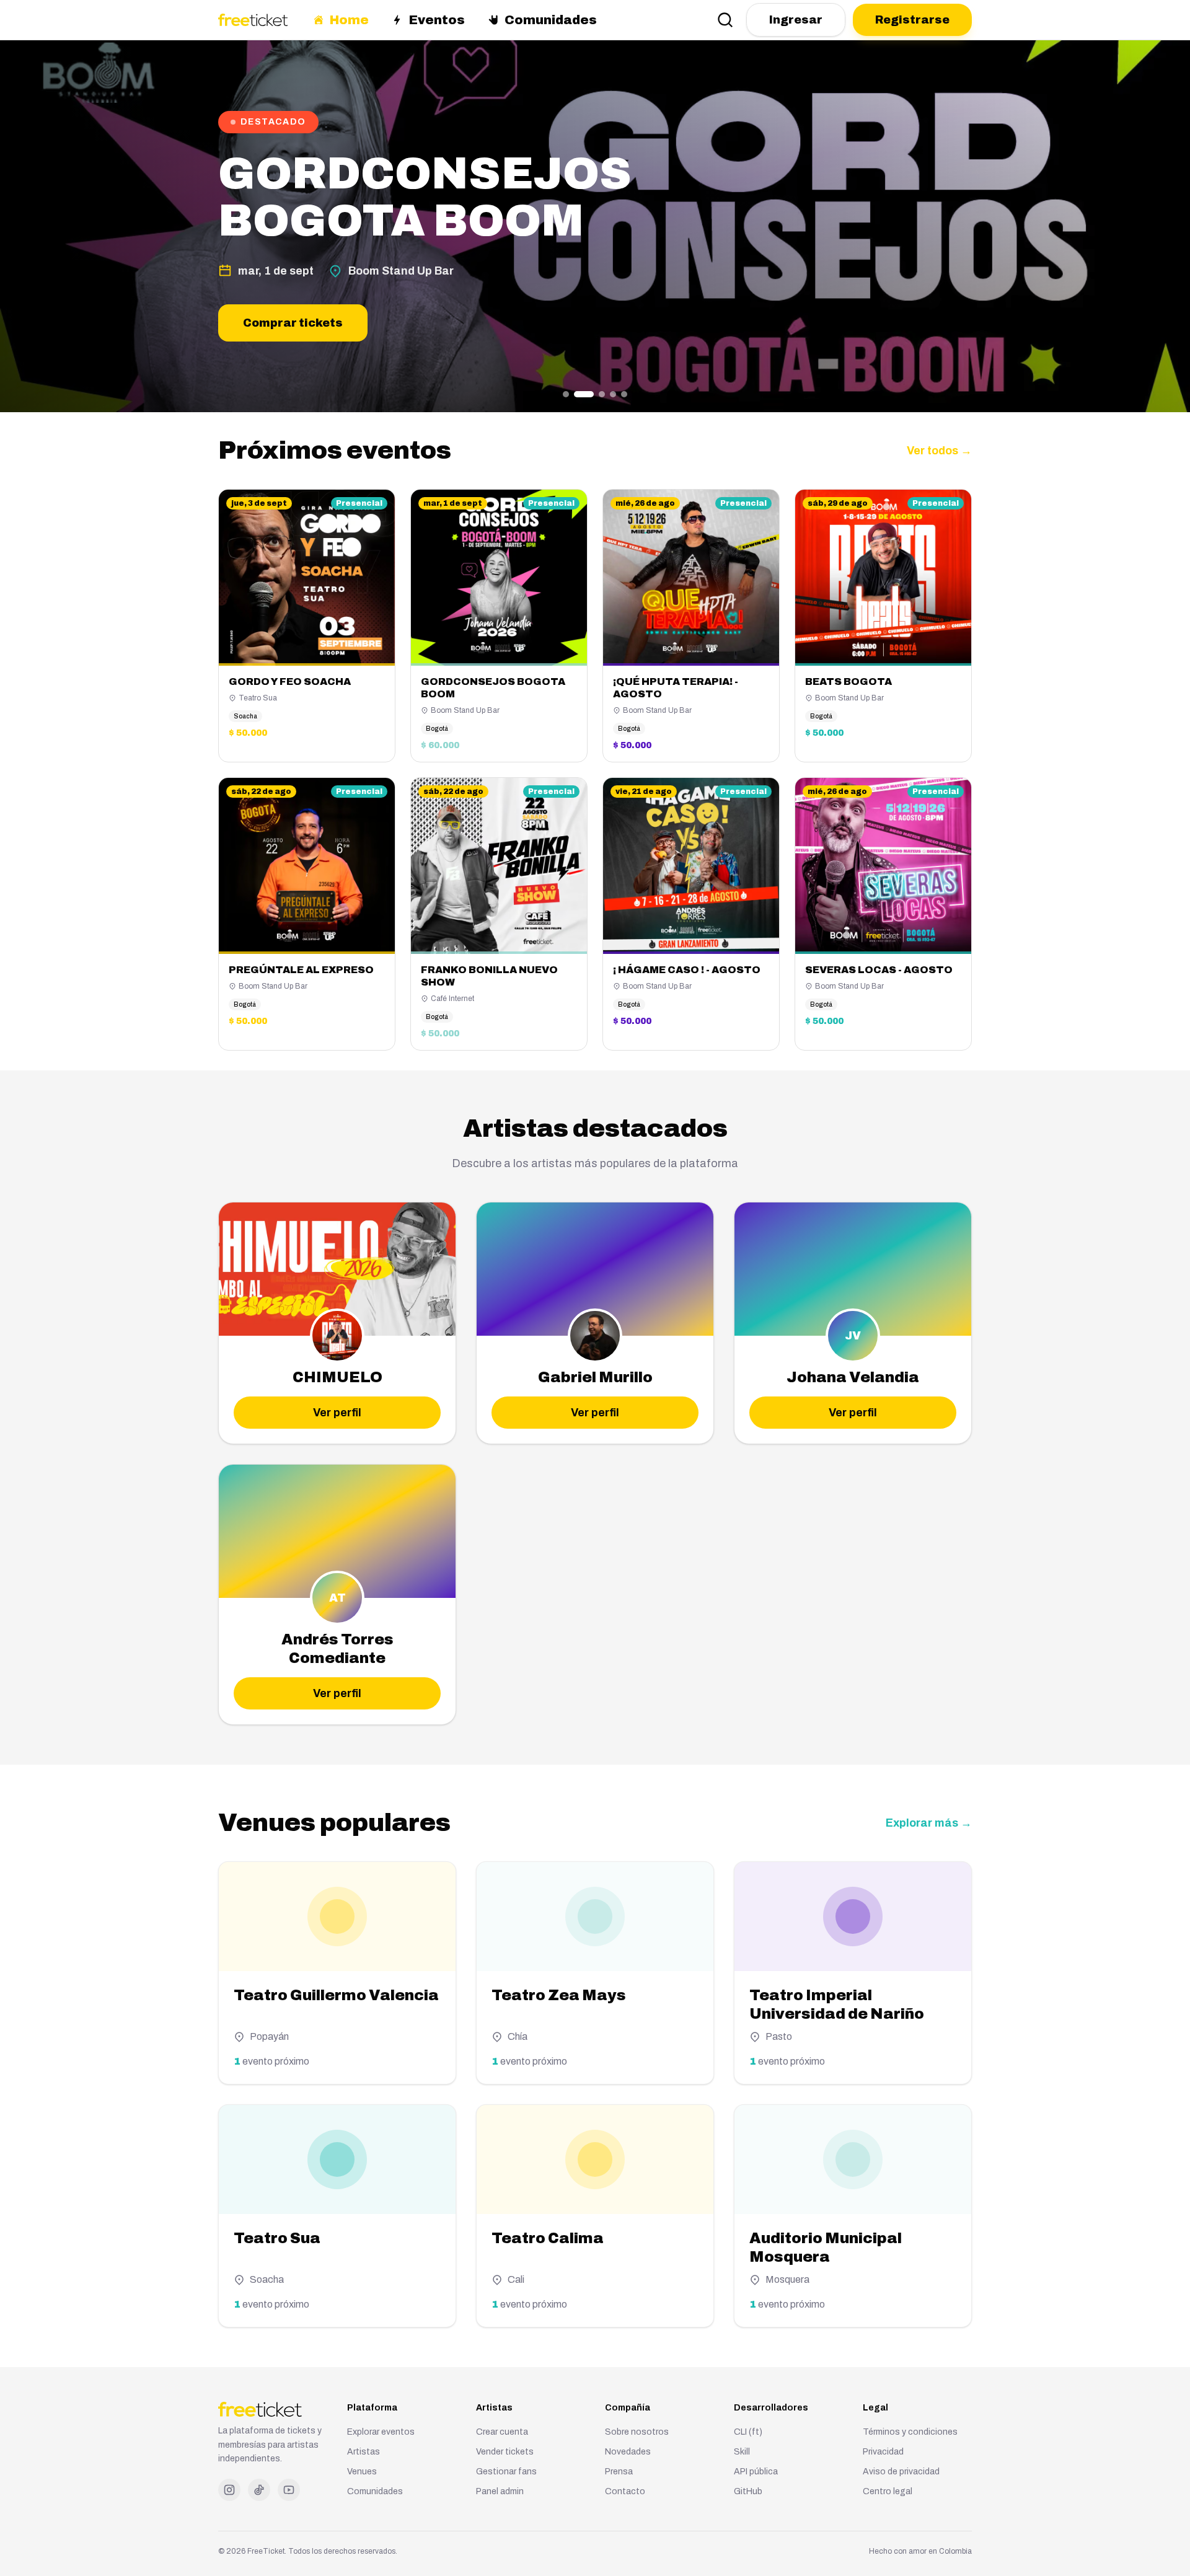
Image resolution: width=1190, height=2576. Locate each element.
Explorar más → (929, 1823)
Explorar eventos (381, 2432)
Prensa (619, 2472)
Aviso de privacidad (901, 2472)
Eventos (437, 20)
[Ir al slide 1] (566, 394)
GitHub (748, 2491)
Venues (362, 2472)
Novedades (628, 2452)
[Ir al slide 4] (613, 394)
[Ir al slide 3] (602, 394)
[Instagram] (229, 2490)
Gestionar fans (506, 2472)
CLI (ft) (748, 2432)
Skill (742, 2452)
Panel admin (500, 2491)
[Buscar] (725, 20)
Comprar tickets (293, 323)
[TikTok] (259, 2490)
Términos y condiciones (910, 2432)
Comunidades (551, 20)
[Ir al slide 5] (624, 394)
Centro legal (888, 2491)
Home (349, 20)
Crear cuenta (502, 2432)
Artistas (364, 2452)
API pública (756, 2472)
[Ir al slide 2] (584, 394)
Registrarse (912, 20)
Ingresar (796, 20)
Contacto (625, 2491)
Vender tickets (505, 2452)
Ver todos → (939, 451)
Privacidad (883, 2452)
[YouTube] (289, 2490)
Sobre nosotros (637, 2432)
